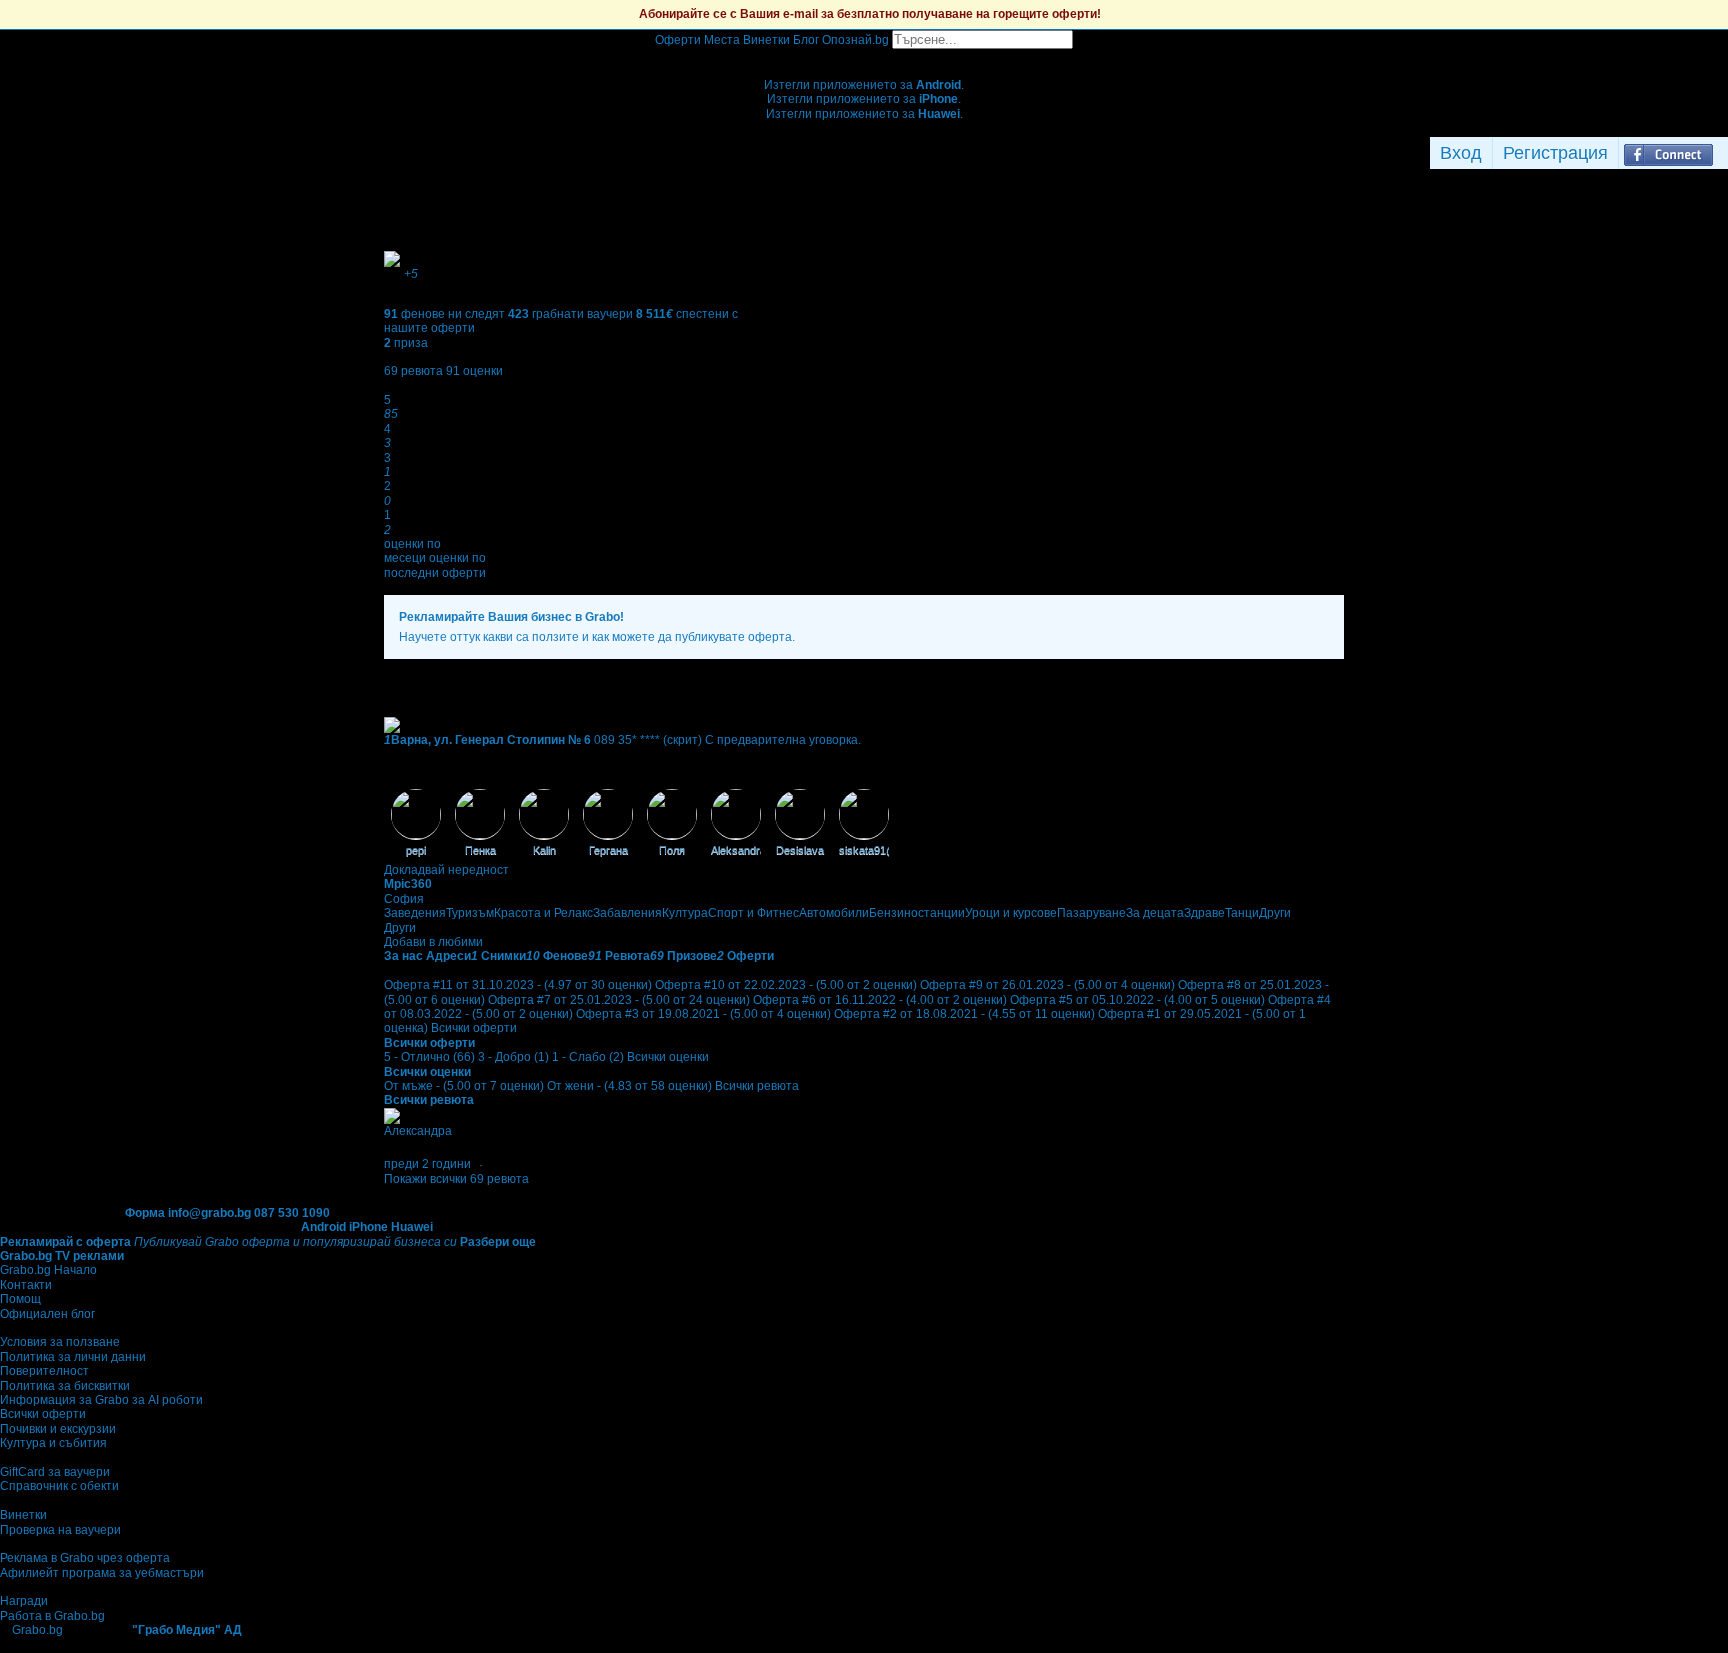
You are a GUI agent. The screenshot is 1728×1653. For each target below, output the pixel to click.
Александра (418, 1131)
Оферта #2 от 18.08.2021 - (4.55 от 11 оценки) (964, 1014)
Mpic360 (408, 884)
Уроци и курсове (1011, 913)
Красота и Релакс (543, 913)
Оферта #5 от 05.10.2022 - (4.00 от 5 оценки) (1137, 1000)
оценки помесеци (412, 551)
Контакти (26, 1285)
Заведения (415, 913)
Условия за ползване (60, 1342)
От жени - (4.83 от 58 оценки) (629, 1086)
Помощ (20, 1299)
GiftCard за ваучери (55, 1472)
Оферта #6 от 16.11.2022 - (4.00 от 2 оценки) (880, 1000)
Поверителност (44, 1371)
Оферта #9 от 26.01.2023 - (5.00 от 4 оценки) (1047, 985)
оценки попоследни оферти (435, 565)
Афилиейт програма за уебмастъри (102, 1573)
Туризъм (470, 913)
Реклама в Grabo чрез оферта (85, 1558)
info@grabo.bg (209, 1213)
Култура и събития (53, 1443)
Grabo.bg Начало (48, 1270)
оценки (474, 371)
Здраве (1204, 913)
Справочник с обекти (59, 1486)
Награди (24, 1601)
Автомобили (834, 913)
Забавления (627, 913)
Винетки (23, 1515)
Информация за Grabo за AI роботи (101, 1400)
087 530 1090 (292, 1213)
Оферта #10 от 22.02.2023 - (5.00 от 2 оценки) (786, 985)
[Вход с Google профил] (1723, 153)
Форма (145, 1213)
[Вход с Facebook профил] (1668, 153)
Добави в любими (433, 942)
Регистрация (1555, 153)
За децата (1155, 913)
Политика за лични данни (73, 1357)
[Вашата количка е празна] (864, 56)
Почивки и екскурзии (58, 1429)
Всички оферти (474, 1028)
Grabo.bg (37, 1630)
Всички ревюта (757, 1086)
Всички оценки (668, 1057)
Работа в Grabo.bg (52, 1616)
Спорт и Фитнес (753, 913)
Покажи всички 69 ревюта (456, 1179)
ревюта (413, 371)
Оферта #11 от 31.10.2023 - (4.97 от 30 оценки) (518, 985)
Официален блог (47, 1314)
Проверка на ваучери (60, 1530)
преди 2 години (427, 1164)
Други (1275, 913)
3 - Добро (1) (513, 1057)
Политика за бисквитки (65, 1386)
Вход (1461, 153)
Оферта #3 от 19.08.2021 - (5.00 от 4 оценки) (703, 1014)
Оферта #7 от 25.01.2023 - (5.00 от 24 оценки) (619, 1000)
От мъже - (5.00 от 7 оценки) (464, 1086)
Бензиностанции (917, 913)
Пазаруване (1091, 913)
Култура (685, 913)
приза (406, 343)
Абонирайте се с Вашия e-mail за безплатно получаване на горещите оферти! (870, 14)
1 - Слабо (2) (588, 1057)
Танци (1242, 913)
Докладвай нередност (446, 870)
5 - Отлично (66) (429, 1057)
